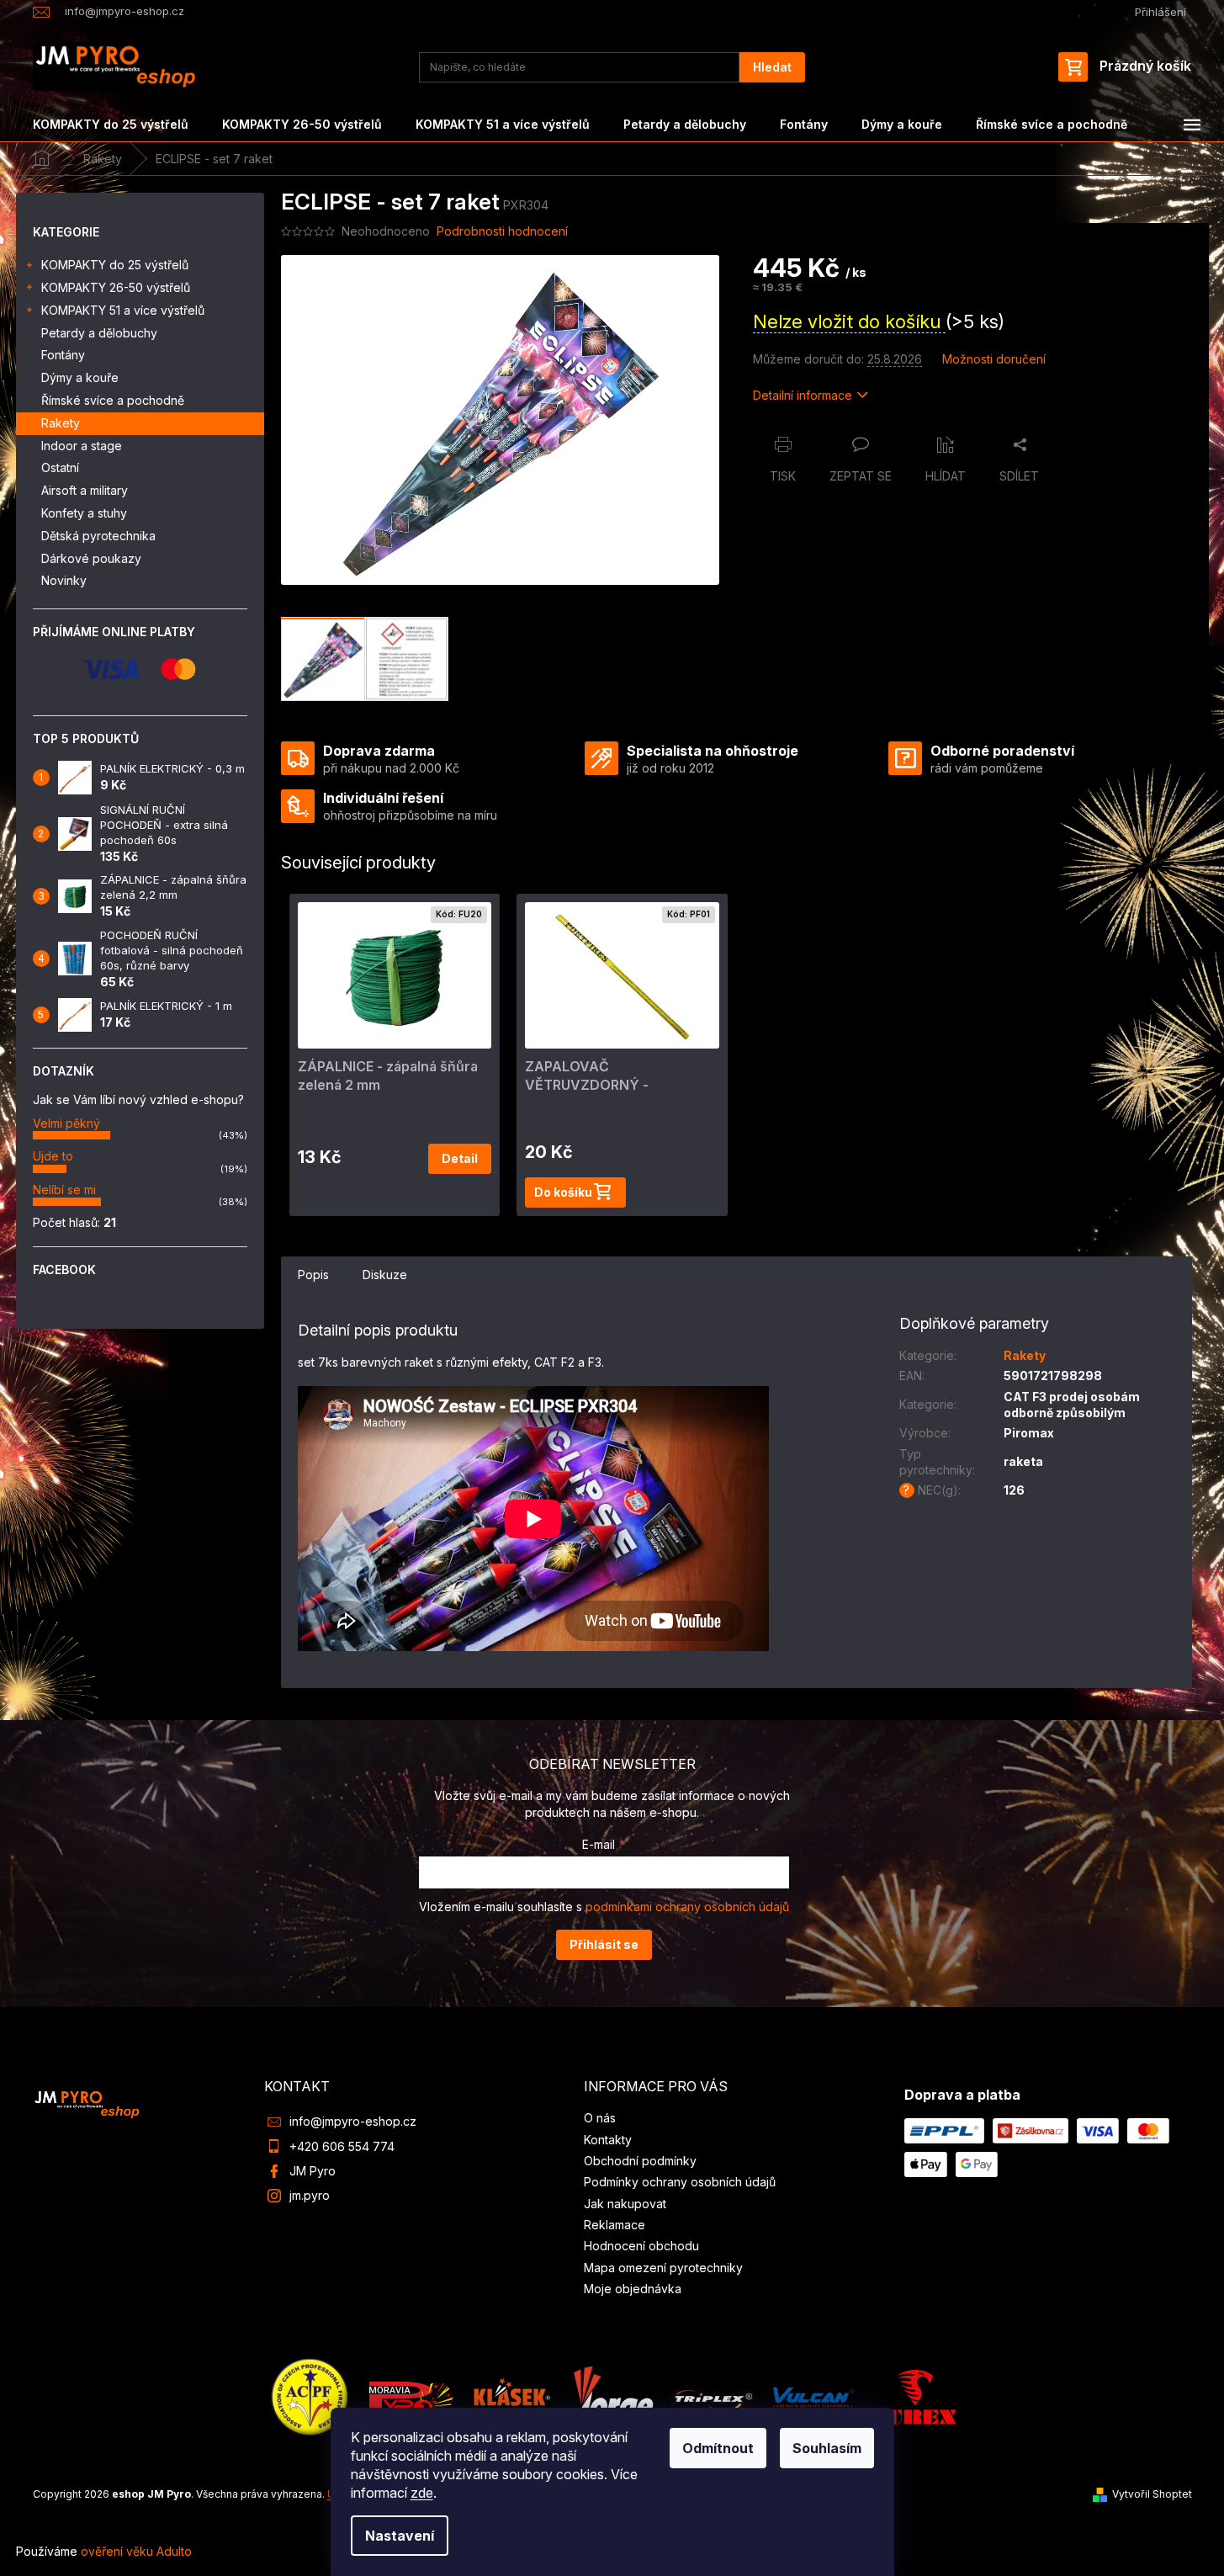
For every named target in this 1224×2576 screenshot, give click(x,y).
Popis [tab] (313, 1275)
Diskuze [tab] (385, 1275)
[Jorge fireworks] (612, 2395)
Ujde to (53, 1156)
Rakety (61, 423)
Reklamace (615, 2225)
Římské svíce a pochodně (113, 400)
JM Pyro (313, 2171)
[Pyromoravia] (411, 2395)
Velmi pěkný (66, 1123)
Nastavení (400, 2536)
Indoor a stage (82, 446)
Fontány (63, 355)
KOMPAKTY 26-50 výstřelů (116, 287)
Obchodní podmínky (640, 2161)
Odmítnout (718, 2448)
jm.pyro (310, 2195)
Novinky (64, 580)
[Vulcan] (813, 2395)
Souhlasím (827, 2448)
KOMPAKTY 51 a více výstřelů (123, 310)
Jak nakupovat (625, 2204)
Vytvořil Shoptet (1152, 2494)
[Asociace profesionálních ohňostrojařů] (310, 2395)
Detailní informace (803, 395)
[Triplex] (713, 2395)
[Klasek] (512, 2395)
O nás (600, 2118)
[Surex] (914, 2395)
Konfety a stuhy (84, 513)
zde (422, 2493)
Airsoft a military (85, 490)
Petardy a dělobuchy (99, 333)
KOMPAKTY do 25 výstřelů (115, 265)
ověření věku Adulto (136, 2551)
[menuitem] (111, 125)
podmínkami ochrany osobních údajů (687, 1907)
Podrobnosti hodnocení (502, 231)
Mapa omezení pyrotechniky (663, 2268)
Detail (460, 1158)
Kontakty (608, 2140)
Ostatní (60, 467)
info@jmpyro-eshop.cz (353, 2121)
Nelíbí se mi (64, 1190)
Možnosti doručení (994, 359)
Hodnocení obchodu (641, 2246)
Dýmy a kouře (80, 377)
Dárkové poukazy (91, 558)
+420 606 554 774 (342, 2146)
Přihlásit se (604, 1944)
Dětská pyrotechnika (98, 536)
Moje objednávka (633, 2289)
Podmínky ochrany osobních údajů (680, 2182)
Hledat (772, 67)
